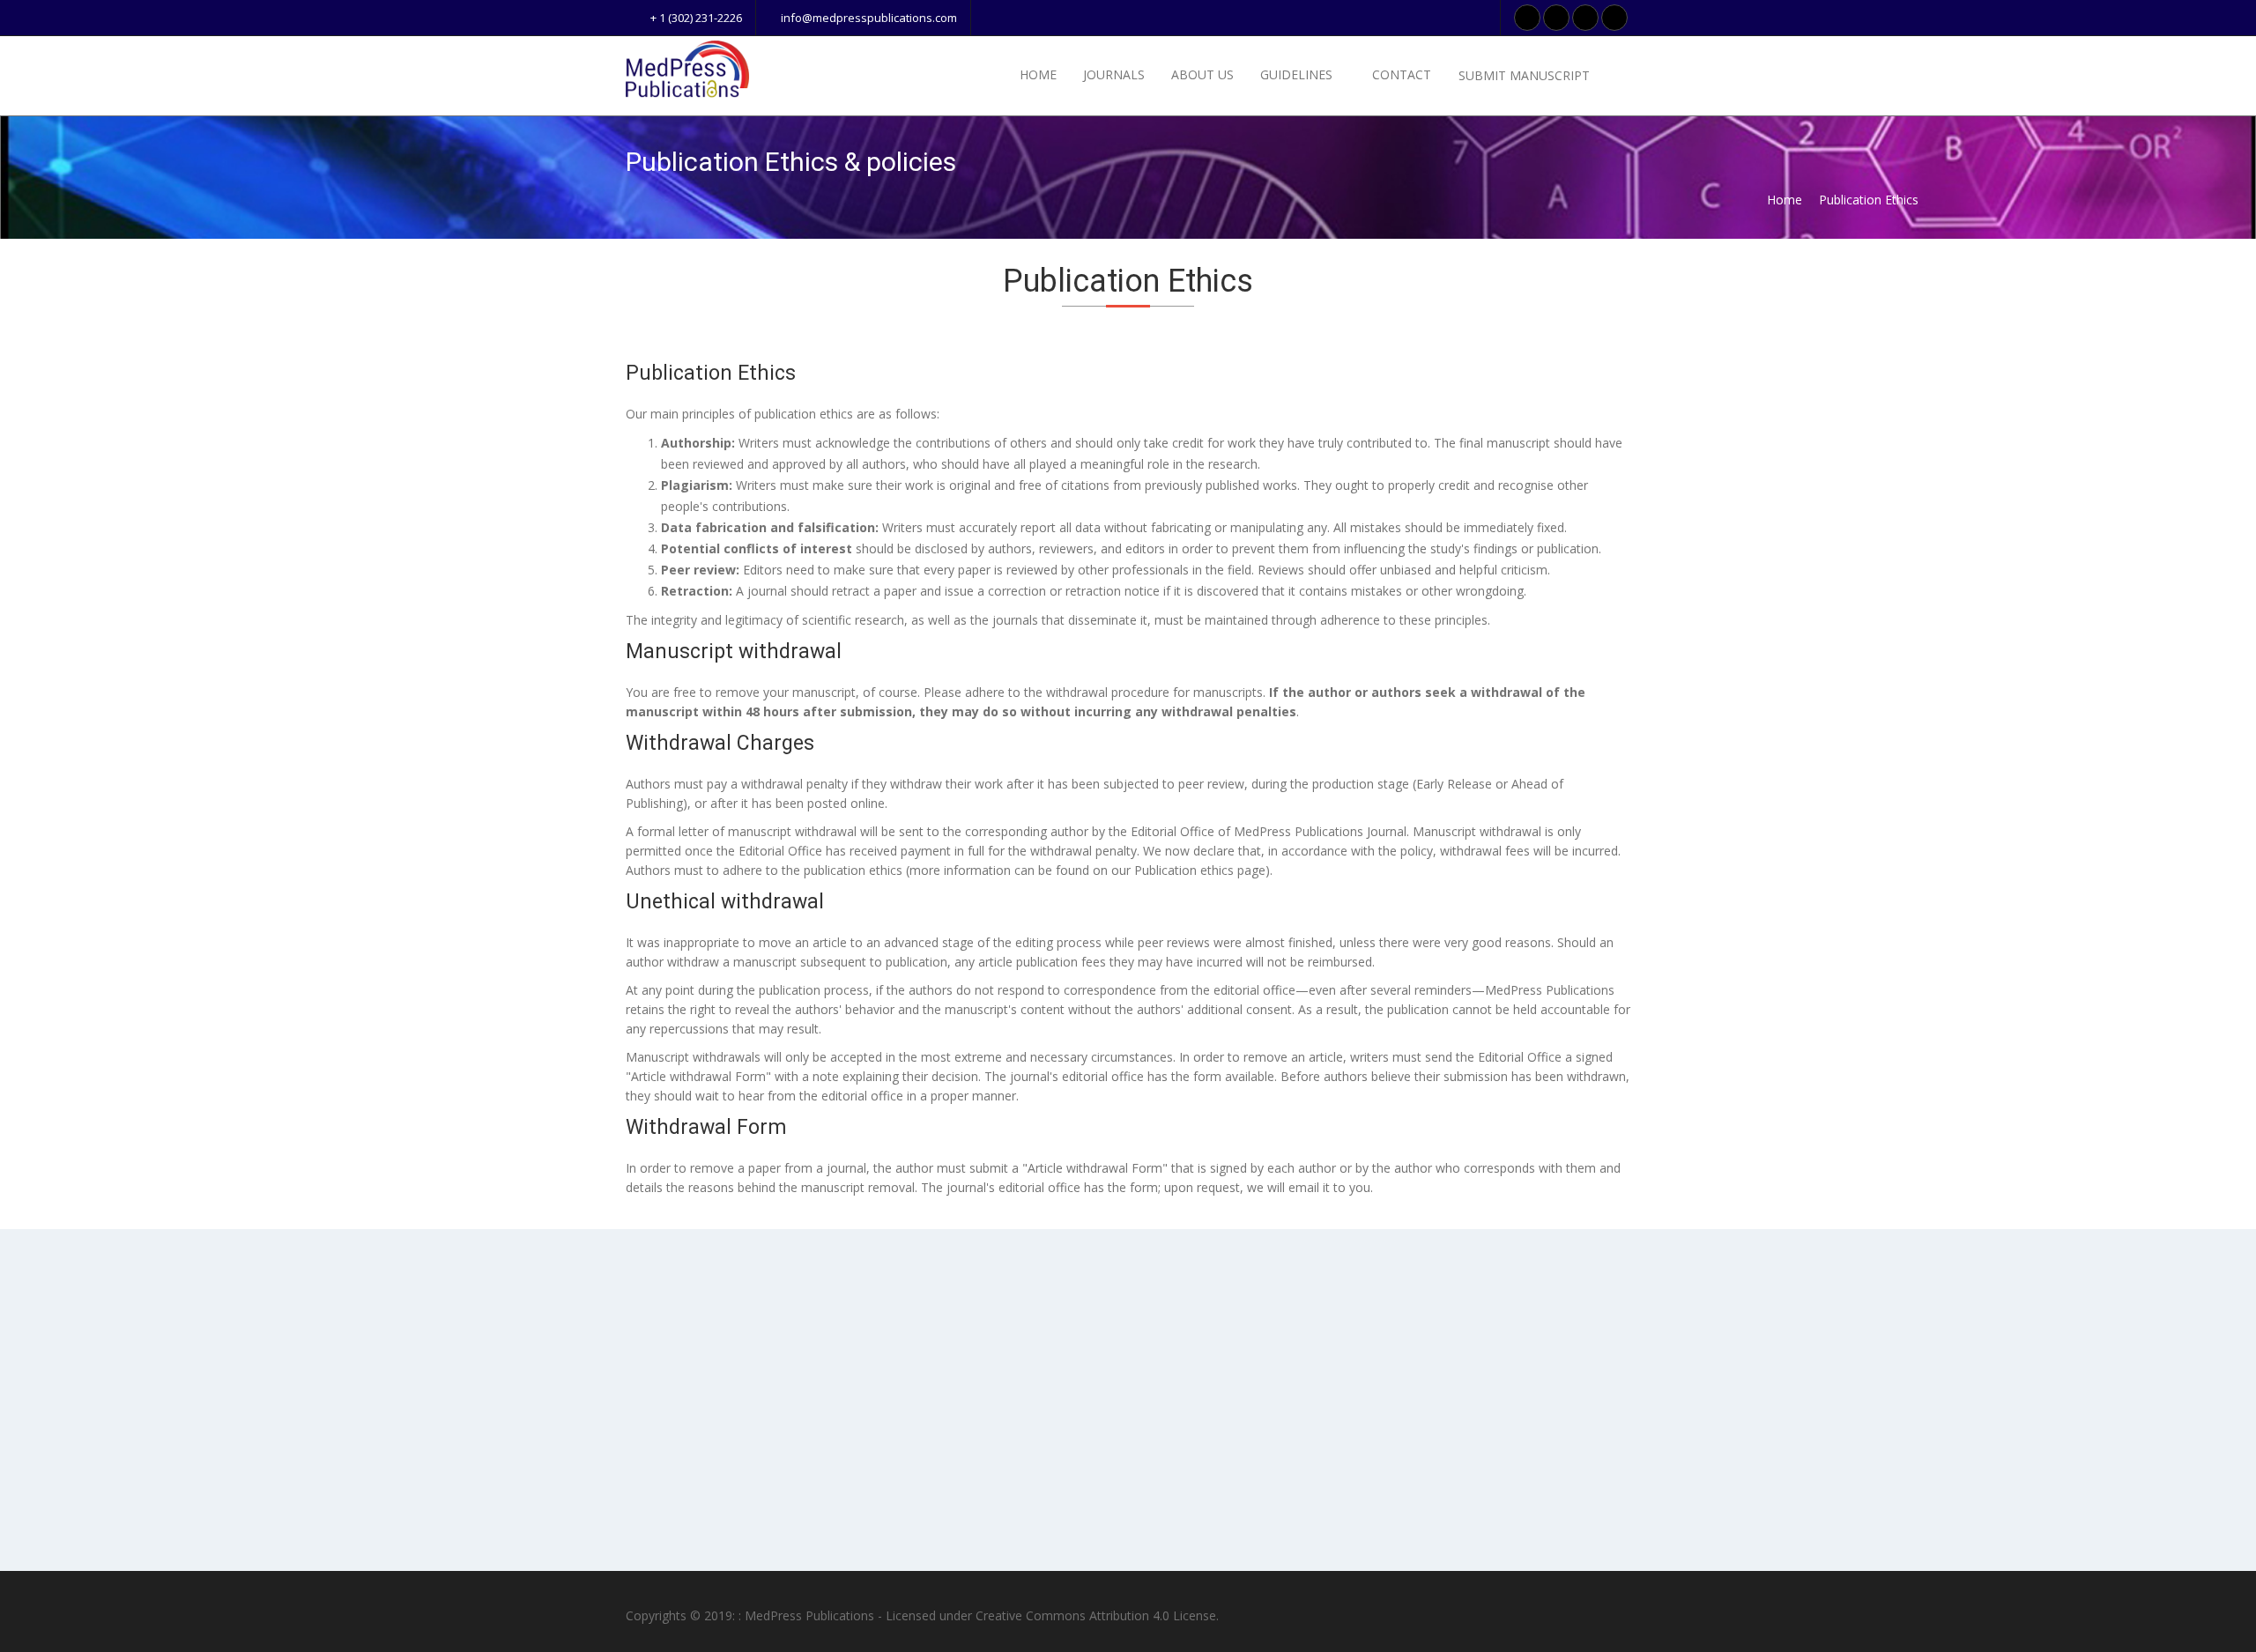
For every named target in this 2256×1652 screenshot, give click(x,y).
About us (1202, 74)
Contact (1402, 74)
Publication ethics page (1200, 870)
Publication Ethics (1869, 200)
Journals (1114, 74)
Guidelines (1298, 74)
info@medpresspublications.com (868, 18)
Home (1038, 74)
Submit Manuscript (1526, 75)
